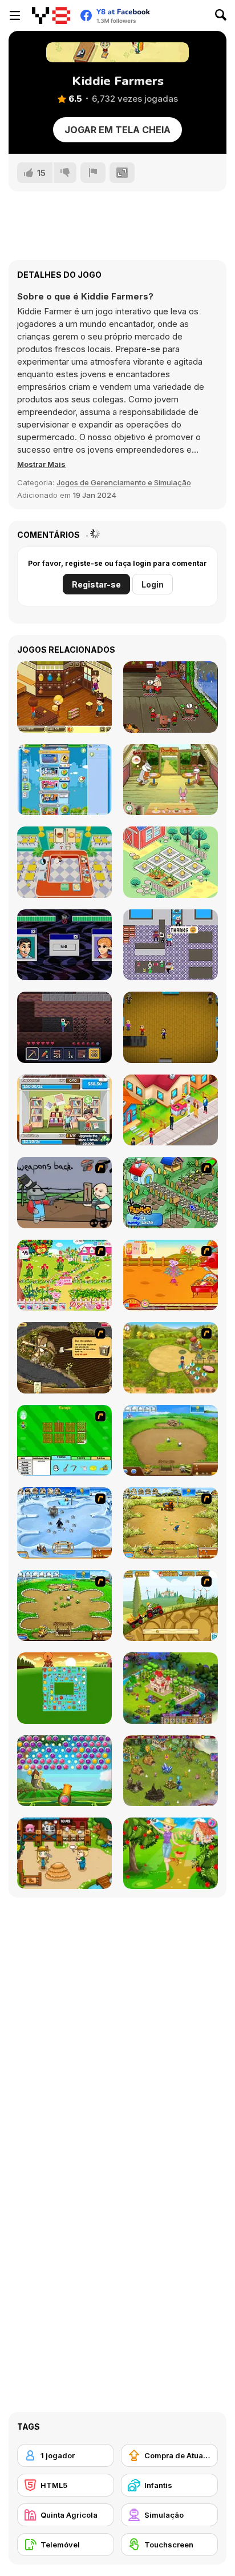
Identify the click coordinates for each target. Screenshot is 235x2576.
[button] (41, 464)
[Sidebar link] (15, 15)
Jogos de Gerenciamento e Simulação (124, 482)
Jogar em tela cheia (117, 130)
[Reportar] (93, 173)
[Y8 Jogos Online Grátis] (51, 15)
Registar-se (96, 584)
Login (153, 584)
